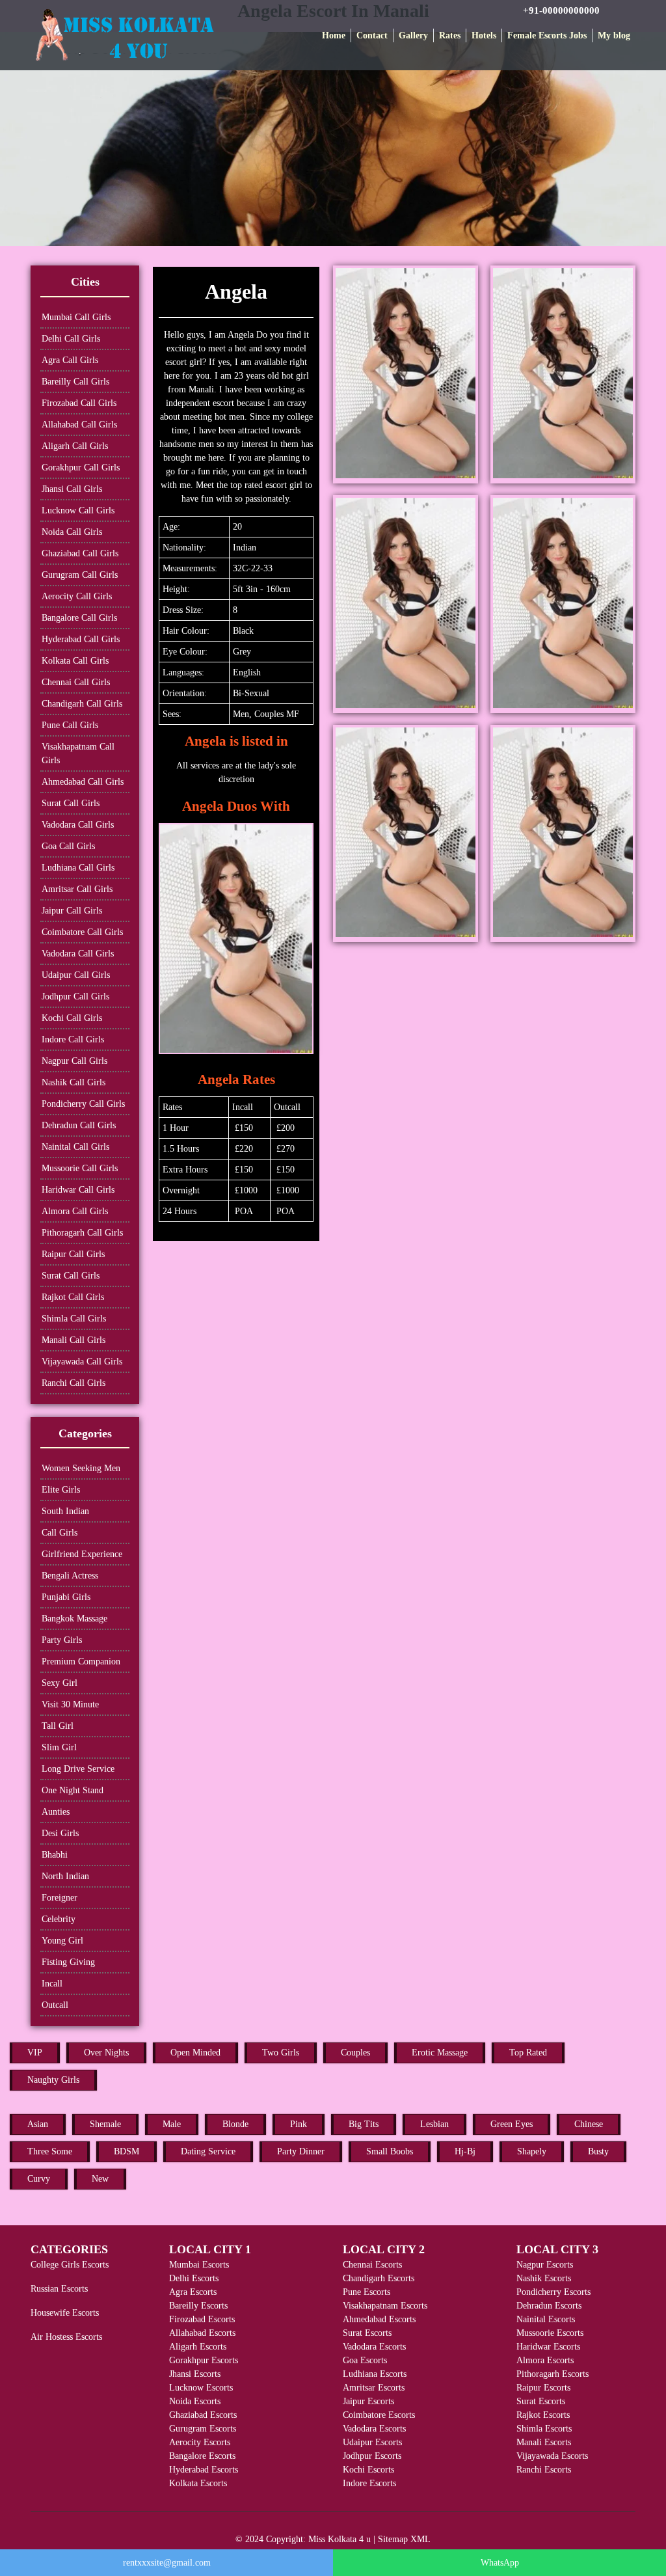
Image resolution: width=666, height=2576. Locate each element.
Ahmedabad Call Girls (83, 782)
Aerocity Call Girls (77, 596)
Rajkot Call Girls (73, 1297)
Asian (38, 2124)
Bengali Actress (70, 1576)
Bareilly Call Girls (75, 382)
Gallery (413, 35)
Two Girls (281, 2053)
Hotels (484, 35)
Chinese (589, 2124)
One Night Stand (73, 1790)
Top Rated (528, 2053)
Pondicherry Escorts (553, 2292)
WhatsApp (500, 2563)
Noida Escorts (195, 2401)
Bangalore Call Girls (79, 618)
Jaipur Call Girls (72, 911)
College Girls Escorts (70, 2265)
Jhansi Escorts (195, 2374)
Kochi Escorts (368, 2470)
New (100, 2179)
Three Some (50, 2151)
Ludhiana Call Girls (78, 868)
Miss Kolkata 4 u (340, 2539)
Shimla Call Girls (74, 1319)
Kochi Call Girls (72, 1018)
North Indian (65, 1876)
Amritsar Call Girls (77, 889)
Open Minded (195, 2053)
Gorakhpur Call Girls (81, 468)
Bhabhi (55, 1855)
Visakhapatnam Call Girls (78, 753)
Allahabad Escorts (202, 2333)
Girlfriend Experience (82, 1554)
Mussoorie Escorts (550, 2333)
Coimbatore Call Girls (82, 932)
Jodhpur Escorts (372, 2456)
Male (172, 2124)
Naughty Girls (53, 2080)
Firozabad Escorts (202, 2319)
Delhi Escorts (194, 2278)
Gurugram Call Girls (80, 575)
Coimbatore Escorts (379, 2415)
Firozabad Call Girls (79, 403)
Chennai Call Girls (76, 682)
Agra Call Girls (70, 360)
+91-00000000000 (561, 10)
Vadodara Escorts (374, 2347)
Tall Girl (58, 1726)
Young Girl (62, 1941)
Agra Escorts (193, 2292)
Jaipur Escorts (368, 2401)
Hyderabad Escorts (204, 2470)
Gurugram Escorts (203, 2429)
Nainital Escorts (546, 2319)
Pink (299, 2124)
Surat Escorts (367, 2333)
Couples (355, 2053)
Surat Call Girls (71, 803)
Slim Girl (59, 1747)
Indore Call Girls (73, 1039)
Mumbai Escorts (199, 2265)
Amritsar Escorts (374, 2388)
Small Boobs (390, 2151)
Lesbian (434, 2124)
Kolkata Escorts (198, 2483)
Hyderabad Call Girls (81, 639)
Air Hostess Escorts (66, 2337)
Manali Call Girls (73, 1340)
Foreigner (60, 1898)
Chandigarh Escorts (379, 2278)
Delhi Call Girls (71, 339)
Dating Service (208, 2151)
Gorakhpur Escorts (204, 2360)
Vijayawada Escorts (552, 2456)
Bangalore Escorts (202, 2456)
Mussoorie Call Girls (80, 1168)
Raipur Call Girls (73, 1254)
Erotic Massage (440, 2053)
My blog (614, 35)
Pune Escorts (366, 2292)
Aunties (56, 1812)
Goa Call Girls (68, 846)
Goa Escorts (365, 2360)
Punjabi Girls (66, 1597)
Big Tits (364, 2124)
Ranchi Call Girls (73, 1383)
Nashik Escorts (544, 2278)
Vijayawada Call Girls (82, 1362)
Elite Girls (61, 1490)
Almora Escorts (545, 2360)
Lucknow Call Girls (78, 510)
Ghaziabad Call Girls (80, 553)
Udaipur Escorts (372, 2442)
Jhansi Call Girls (72, 489)
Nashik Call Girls (73, 1082)
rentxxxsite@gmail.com (167, 2563)
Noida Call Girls (72, 532)
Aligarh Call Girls (75, 446)
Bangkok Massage (74, 1619)
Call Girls (60, 1533)
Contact (372, 35)
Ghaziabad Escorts (203, 2415)
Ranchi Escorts (544, 2470)
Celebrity (59, 1919)
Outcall (55, 2005)
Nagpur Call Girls (74, 1061)
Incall (52, 1984)
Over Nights (106, 2053)
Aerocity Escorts (200, 2442)
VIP (35, 2053)
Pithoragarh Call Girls (82, 1233)
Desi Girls (60, 1833)
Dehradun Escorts (549, 2306)
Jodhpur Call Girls (75, 997)
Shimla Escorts (544, 2429)
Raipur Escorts (543, 2388)
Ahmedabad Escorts (379, 2319)
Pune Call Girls (70, 725)
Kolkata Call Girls (75, 661)
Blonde (235, 2124)
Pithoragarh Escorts (553, 2374)
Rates (450, 35)
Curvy (39, 2179)
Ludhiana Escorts (375, 2374)
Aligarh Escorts (198, 2347)
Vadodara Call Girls (78, 825)
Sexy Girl (60, 1683)
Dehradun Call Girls (79, 1125)
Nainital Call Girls (75, 1147)
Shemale (105, 2124)
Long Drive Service (78, 1769)
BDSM (127, 2151)
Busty (598, 2151)
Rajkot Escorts (543, 2415)
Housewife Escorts (65, 2313)
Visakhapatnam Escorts (385, 2306)
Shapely (532, 2151)
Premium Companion (81, 1661)
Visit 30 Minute (70, 1704)
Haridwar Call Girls (78, 1190)
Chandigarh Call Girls (82, 704)
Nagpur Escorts (545, 2265)
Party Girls (62, 1640)
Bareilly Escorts (198, 2306)
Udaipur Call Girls (76, 975)
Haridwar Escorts (548, 2347)
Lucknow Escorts (201, 2388)
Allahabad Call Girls (79, 425)
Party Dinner (301, 2151)
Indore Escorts (369, 2483)
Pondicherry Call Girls (83, 1104)
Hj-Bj (465, 2151)
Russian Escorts (59, 2289)
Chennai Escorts (372, 2265)
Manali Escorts (544, 2442)
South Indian (65, 1511)
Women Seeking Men (81, 1468)
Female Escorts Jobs (547, 35)
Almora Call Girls (75, 1211)
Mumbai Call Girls (76, 317)
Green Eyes (512, 2124)
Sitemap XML (404, 2539)
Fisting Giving (68, 1962)
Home (334, 35)
